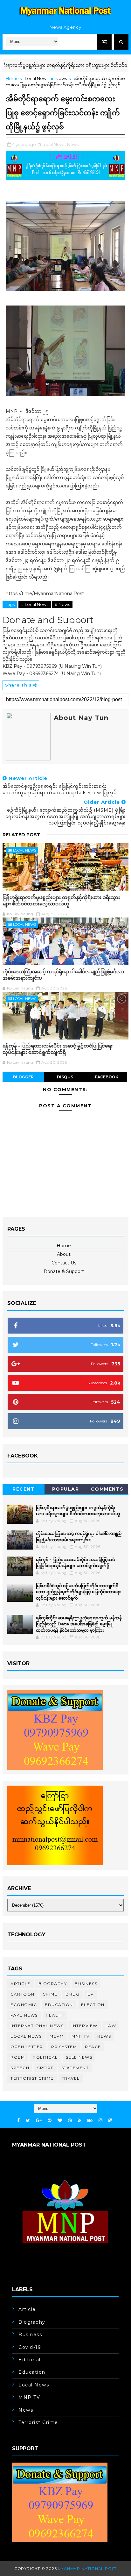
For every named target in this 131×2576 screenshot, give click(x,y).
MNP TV (80, 2036)
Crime (50, 1994)
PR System (64, 2047)
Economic (24, 2005)
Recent (24, 1489)
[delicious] (110, 2121)
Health (55, 2015)
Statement (75, 2068)
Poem (18, 2057)
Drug (72, 1994)
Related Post (21, 835)
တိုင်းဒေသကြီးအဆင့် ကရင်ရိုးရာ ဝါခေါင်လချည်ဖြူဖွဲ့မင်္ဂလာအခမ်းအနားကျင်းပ (63, 975)
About (64, 1254)
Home (12, 78)
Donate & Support (64, 1271)
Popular (66, 1489)
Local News (37, 78)
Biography (53, 1984)
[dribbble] (70, 2121)
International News (37, 2026)
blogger (23, 1077)
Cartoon (23, 1994)
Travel (71, 2078)
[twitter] (28, 2121)
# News (62, 604)
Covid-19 (30, 2347)
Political (45, 2057)
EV (90, 1994)
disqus (65, 1077)
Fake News (24, 2015)
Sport (45, 2068)
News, (73, 144)
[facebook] (18, 2121)
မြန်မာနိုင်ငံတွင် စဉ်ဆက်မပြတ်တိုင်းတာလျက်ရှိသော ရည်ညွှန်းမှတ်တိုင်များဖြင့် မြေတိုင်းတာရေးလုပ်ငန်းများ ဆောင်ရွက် (78, 1592)
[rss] (80, 2121)
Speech (20, 2068)
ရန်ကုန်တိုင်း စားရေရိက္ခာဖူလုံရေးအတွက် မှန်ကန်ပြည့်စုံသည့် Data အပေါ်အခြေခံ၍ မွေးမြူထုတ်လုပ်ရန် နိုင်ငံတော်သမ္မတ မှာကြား (79, 1624)
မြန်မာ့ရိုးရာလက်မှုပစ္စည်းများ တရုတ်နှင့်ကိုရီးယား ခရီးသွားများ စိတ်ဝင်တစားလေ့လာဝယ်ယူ (61, 900)
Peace (93, 2047)
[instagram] (100, 2121)
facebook (107, 1077)
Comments (107, 1489)
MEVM (57, 2036)
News (61, 78)
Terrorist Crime (32, 2078)
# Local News (35, 604)
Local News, (54, 144)
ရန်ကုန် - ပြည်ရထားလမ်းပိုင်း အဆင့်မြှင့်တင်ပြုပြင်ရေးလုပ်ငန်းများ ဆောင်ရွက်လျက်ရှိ (58, 1049)
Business (86, 1984)
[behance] (90, 2121)
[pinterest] (50, 2121)
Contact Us (64, 1263)
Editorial (30, 2360)
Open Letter (27, 2047)
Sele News (79, 2057)
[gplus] (39, 2121)
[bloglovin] (60, 2121)
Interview (85, 2026)
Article (21, 1984)
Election (93, 2005)
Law (111, 2026)
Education (59, 2005)
